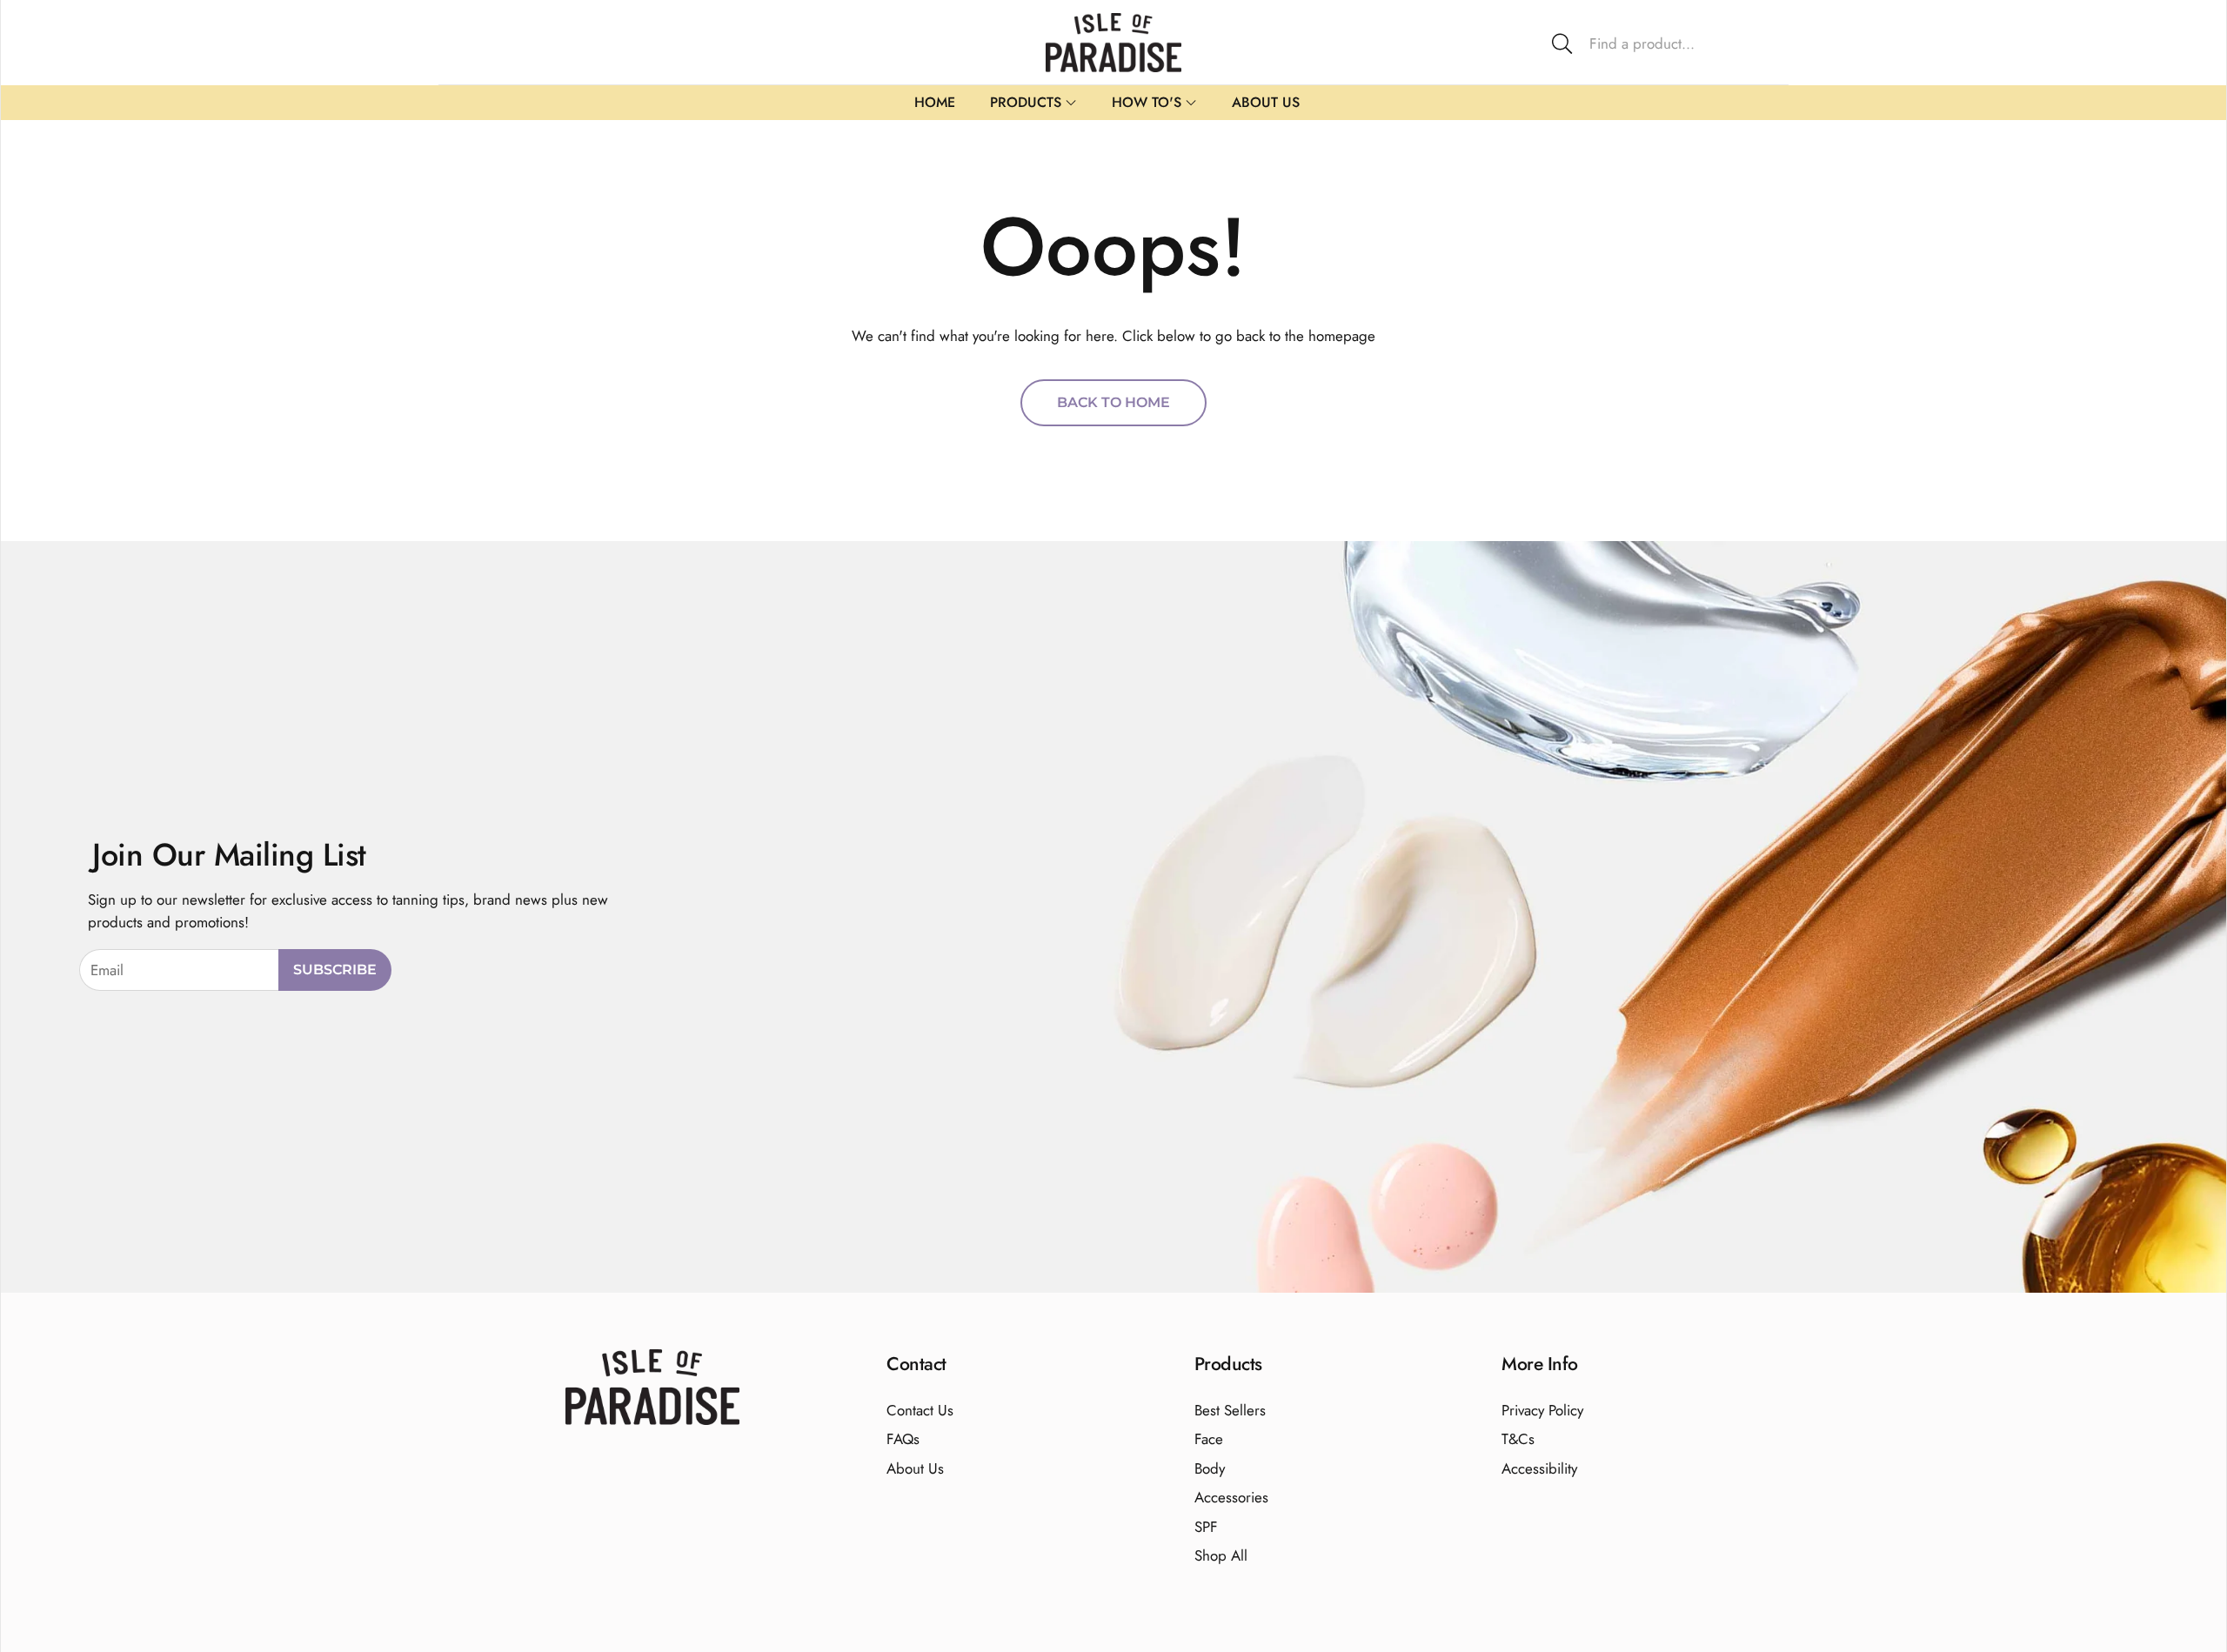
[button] (1662, 43)
